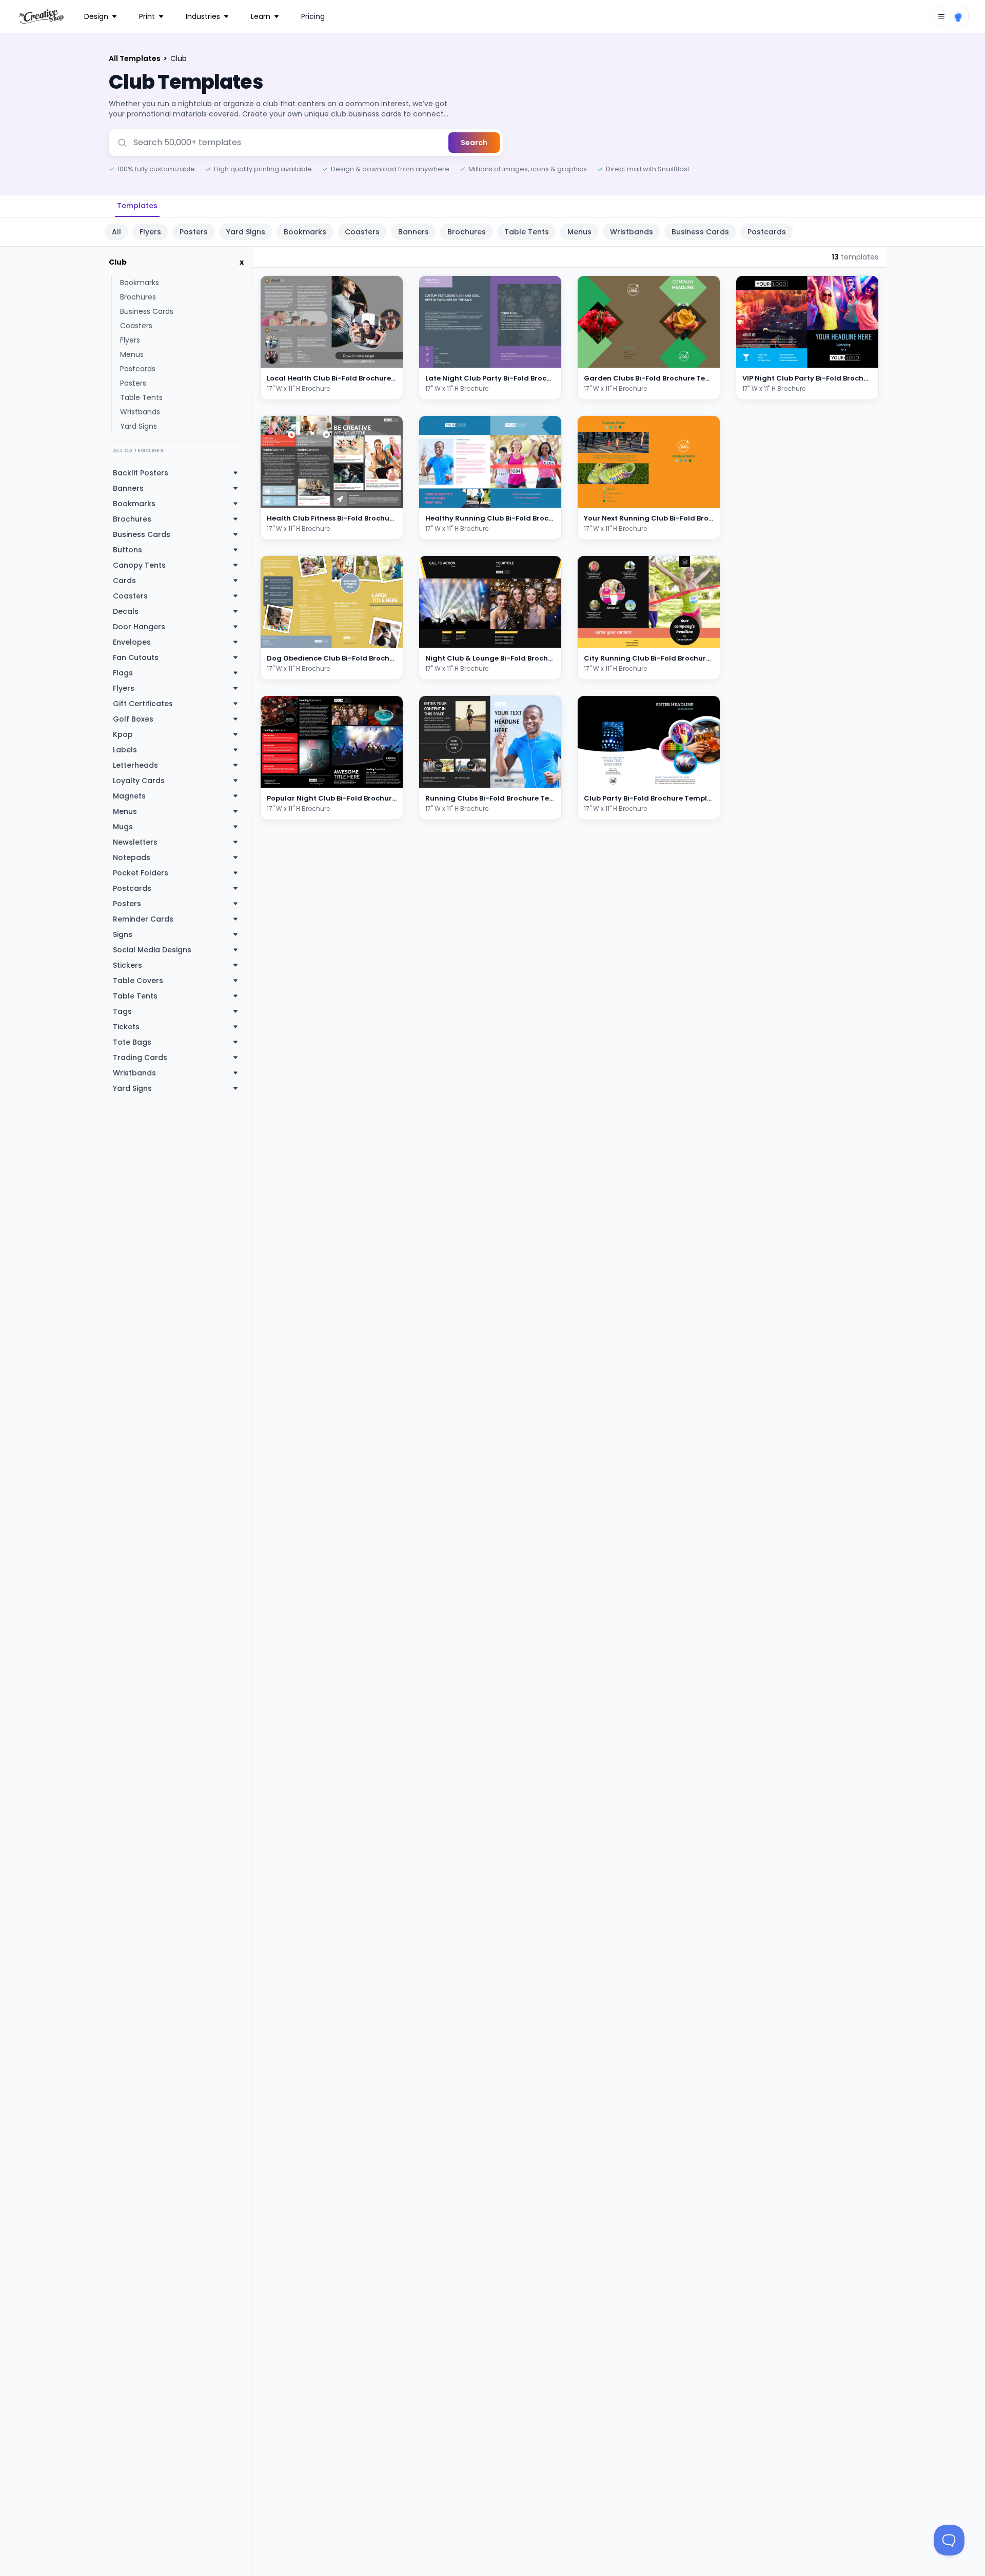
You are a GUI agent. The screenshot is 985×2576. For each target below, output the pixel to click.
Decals (126, 611)
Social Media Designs (152, 950)
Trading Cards (140, 1057)
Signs (123, 934)
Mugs (123, 827)
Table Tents (527, 232)
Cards (124, 581)
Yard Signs (246, 232)
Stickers (127, 965)
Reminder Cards (143, 919)
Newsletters (135, 842)
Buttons (127, 550)
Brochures (467, 232)
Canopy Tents (139, 565)
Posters (194, 232)
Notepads (132, 857)
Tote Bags (132, 1042)
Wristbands (632, 232)
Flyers (150, 232)
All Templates (135, 58)
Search (474, 143)
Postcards (767, 232)
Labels (125, 750)
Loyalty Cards (139, 781)
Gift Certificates (143, 704)
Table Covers (138, 981)
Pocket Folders (141, 873)
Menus (579, 232)
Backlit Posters (141, 473)
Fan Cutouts (136, 657)
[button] (381, 358)
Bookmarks (305, 232)
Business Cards (700, 232)
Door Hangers (139, 627)
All (116, 232)
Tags (122, 1011)
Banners (413, 232)
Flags (123, 673)
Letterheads (135, 765)
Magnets (129, 796)
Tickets (126, 1027)
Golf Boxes (133, 719)
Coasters (362, 232)
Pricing (313, 16)
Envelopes (132, 642)
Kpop (123, 734)
